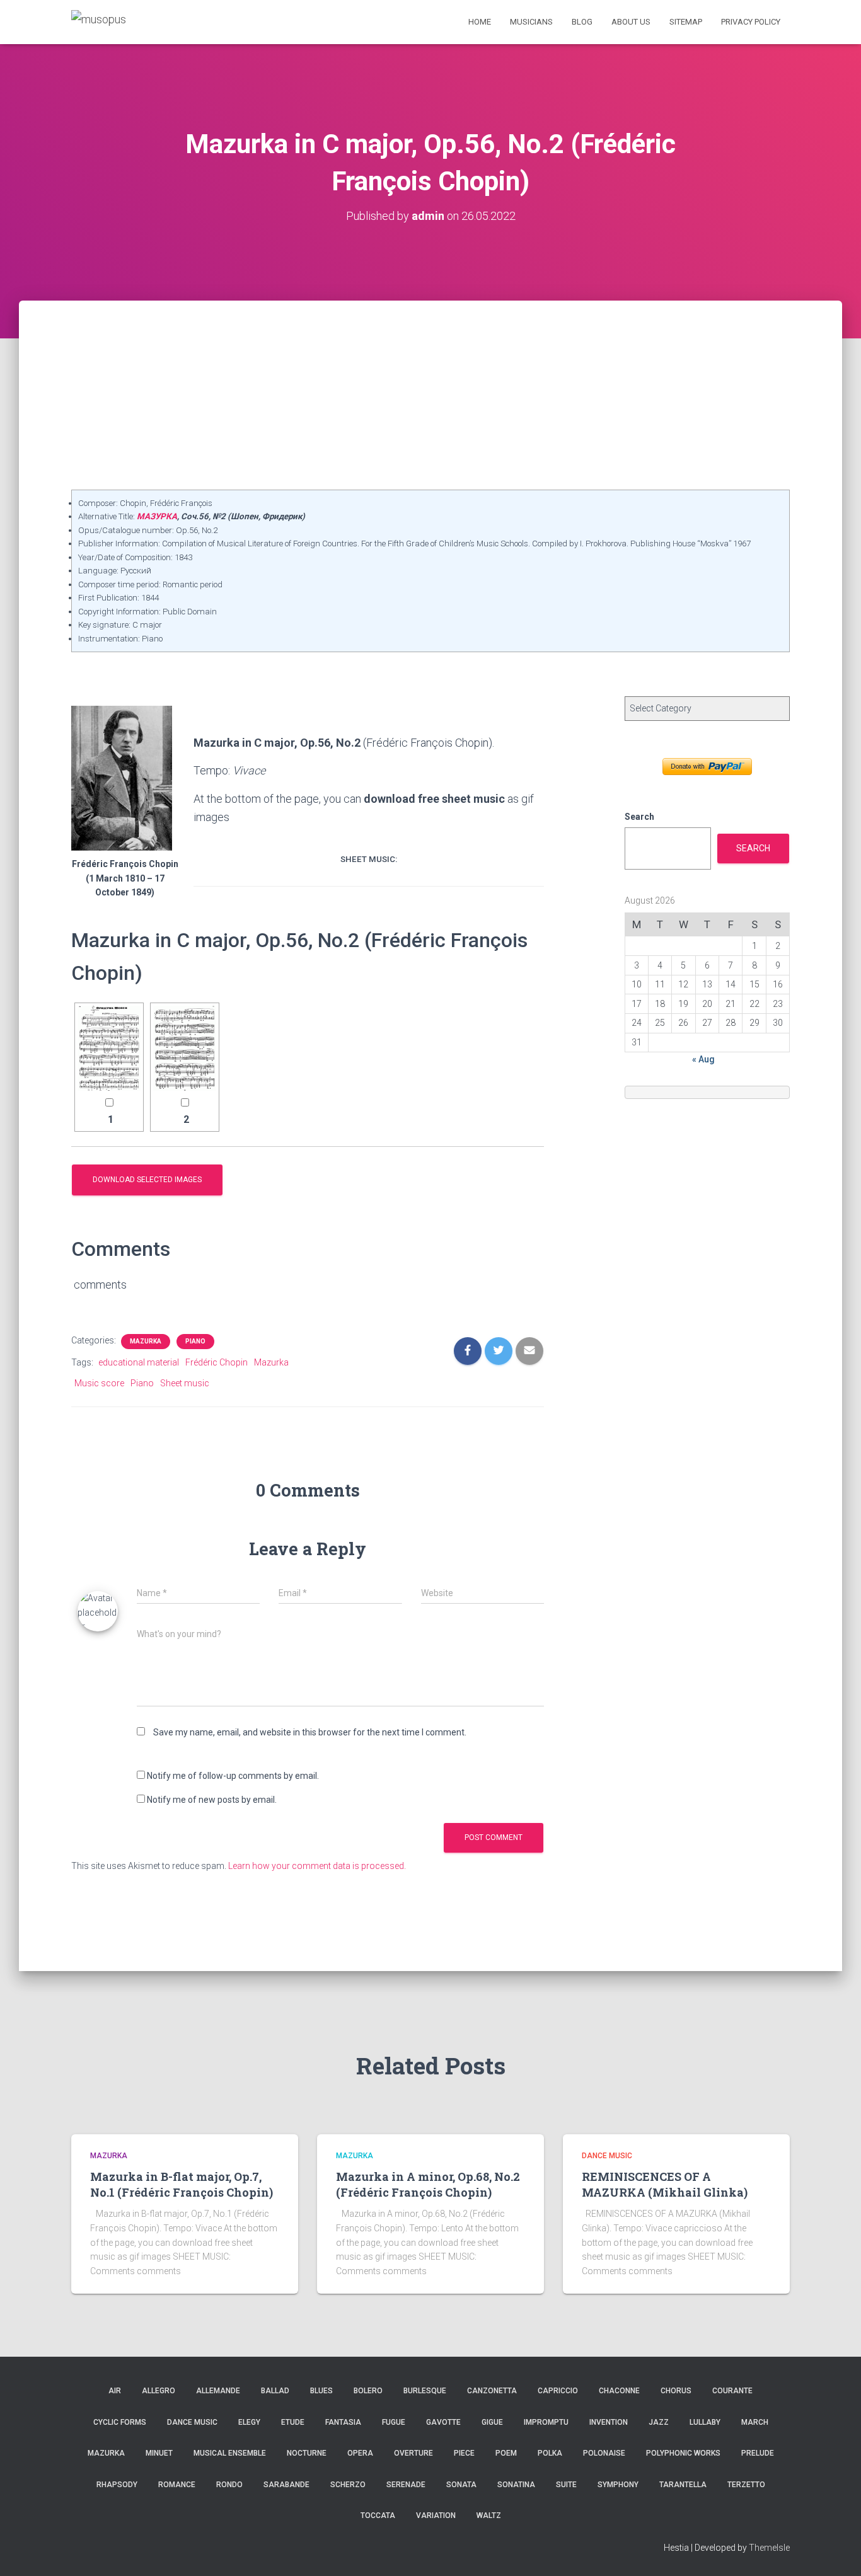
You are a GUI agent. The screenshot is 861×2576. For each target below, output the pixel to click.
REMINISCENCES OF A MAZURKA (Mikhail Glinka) (665, 2184)
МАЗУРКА (157, 516)
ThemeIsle (769, 2548)
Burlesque (425, 2391)
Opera (360, 2453)
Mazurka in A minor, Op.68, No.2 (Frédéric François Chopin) (428, 2184)
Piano (195, 1341)
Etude (293, 2422)
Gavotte (443, 2422)
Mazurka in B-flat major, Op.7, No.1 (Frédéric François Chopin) (182, 2184)
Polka (550, 2453)
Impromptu (546, 2422)
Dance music (607, 2156)
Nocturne (307, 2453)
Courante (732, 2391)
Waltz (489, 2516)
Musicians (531, 22)
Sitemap (686, 22)
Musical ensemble (230, 2453)
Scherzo (348, 2485)
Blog (582, 22)
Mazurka (146, 1341)
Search (639, 817)
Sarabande (286, 2485)
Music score (99, 1383)
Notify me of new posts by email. (212, 1800)
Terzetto (746, 2485)
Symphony (618, 2485)
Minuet (159, 2453)
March (755, 2422)
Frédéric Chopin (217, 1362)
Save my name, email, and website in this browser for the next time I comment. (310, 1732)
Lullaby (705, 2422)
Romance (177, 2485)
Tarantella (683, 2485)
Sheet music (185, 1383)
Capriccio (558, 2391)
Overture (413, 2453)
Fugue (394, 2422)
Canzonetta (492, 2391)
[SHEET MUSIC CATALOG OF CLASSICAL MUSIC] (99, 22)
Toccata (378, 2516)
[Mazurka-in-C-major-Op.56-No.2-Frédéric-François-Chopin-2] (185, 1048)
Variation (436, 2516)
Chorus (676, 2391)
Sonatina (516, 2485)
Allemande (218, 2391)
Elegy (249, 2422)
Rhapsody (117, 2485)
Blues (321, 2391)
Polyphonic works (683, 2453)
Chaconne (619, 2391)
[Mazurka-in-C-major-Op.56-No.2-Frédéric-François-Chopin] (109, 1048)
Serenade (406, 2485)
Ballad (275, 2391)
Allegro (159, 2391)
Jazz (659, 2422)
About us (631, 22)
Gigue (492, 2422)
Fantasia (343, 2422)
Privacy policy (751, 22)
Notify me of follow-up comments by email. (233, 1776)
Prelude (758, 2453)
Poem (506, 2453)
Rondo (229, 2485)
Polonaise (604, 2453)
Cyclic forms (120, 2422)
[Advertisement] (430, 395)
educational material (139, 1362)
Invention (609, 2422)
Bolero (368, 2391)
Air (115, 2391)
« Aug (703, 1059)
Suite (566, 2485)
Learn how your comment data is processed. (317, 1866)
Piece (464, 2453)
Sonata (461, 2485)
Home (480, 22)
